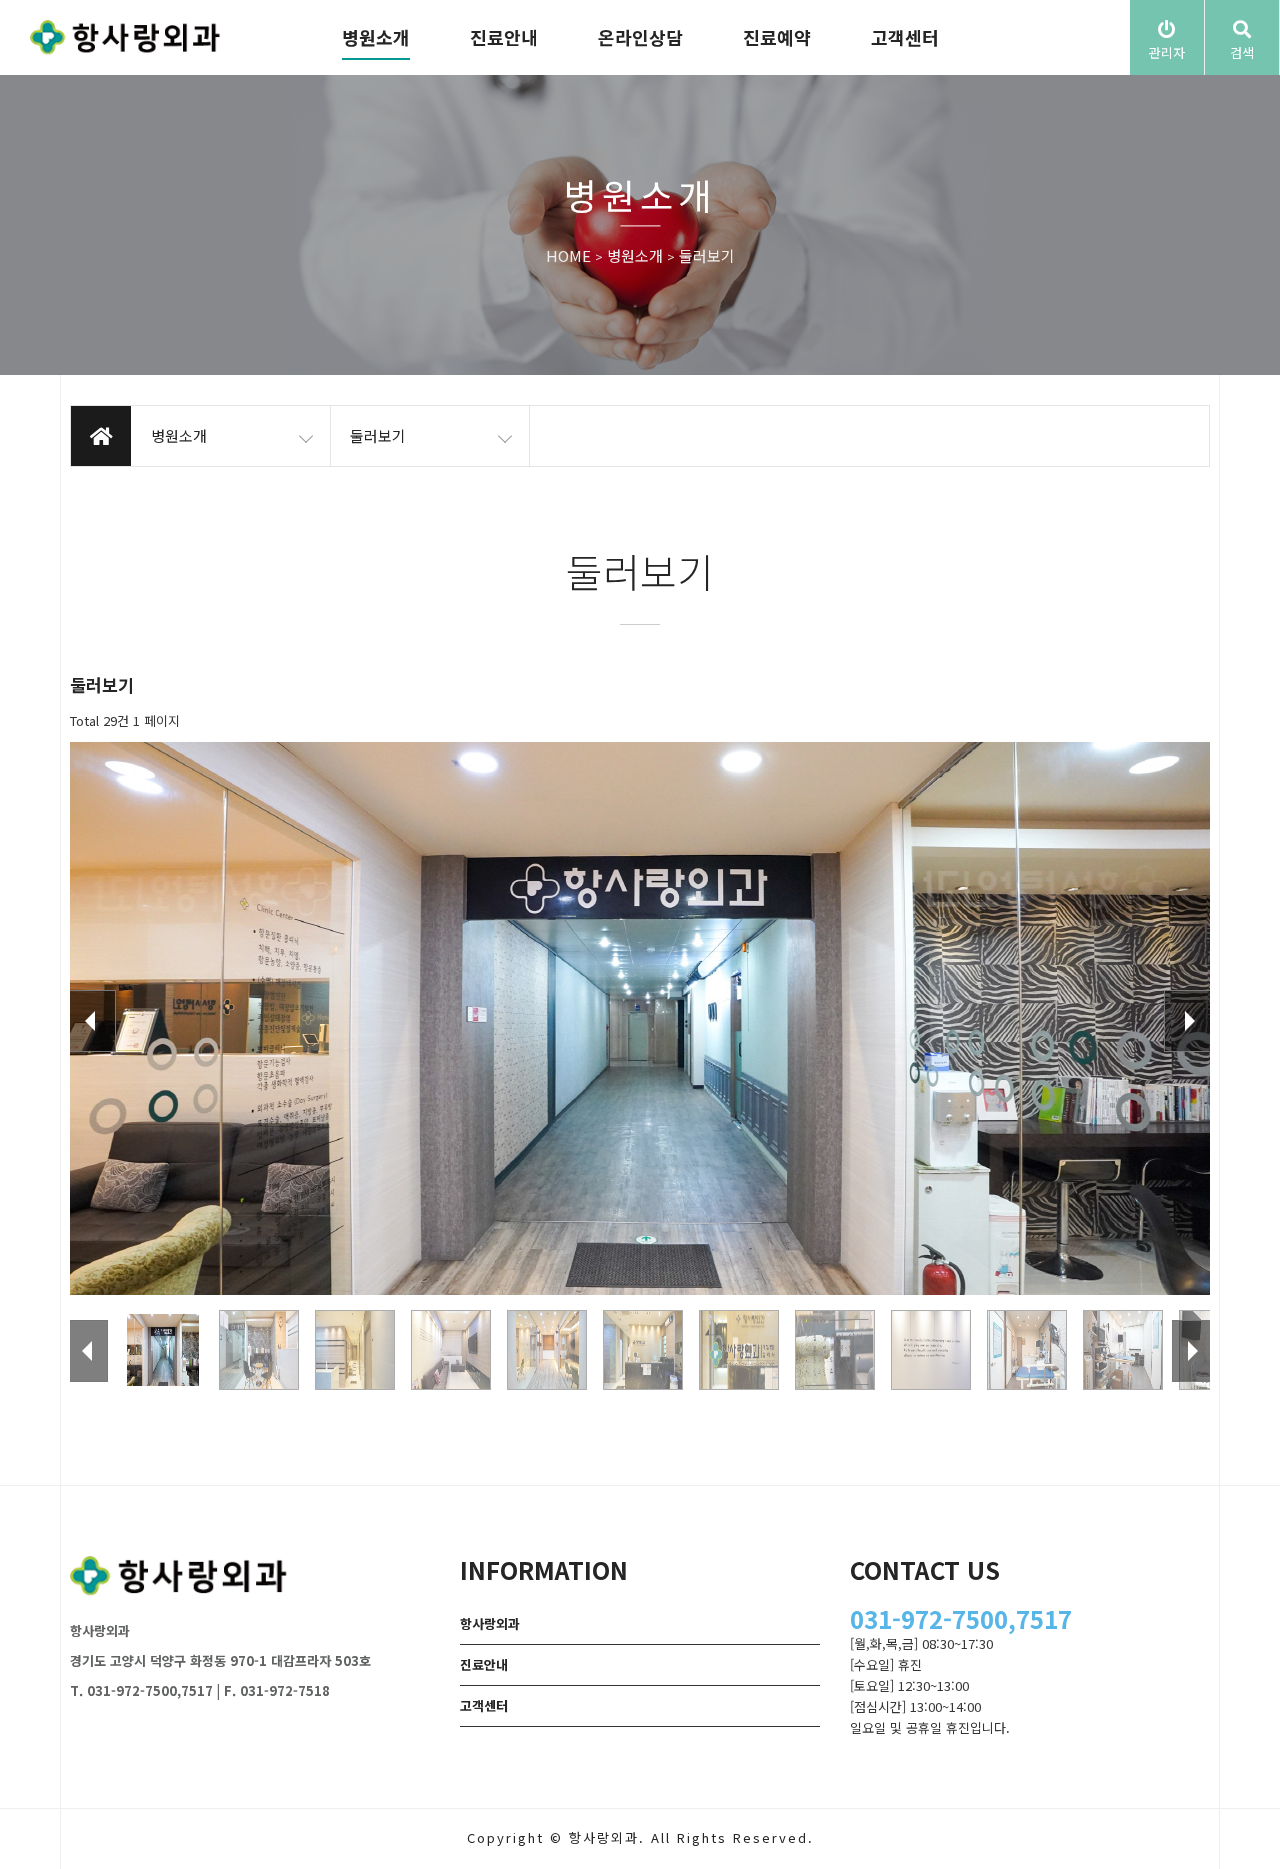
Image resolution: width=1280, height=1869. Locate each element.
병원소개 (376, 37)
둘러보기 (707, 256)
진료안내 (504, 37)
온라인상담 (640, 37)
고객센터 (905, 37)
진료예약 (777, 37)
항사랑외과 (490, 1623)
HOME (568, 256)
